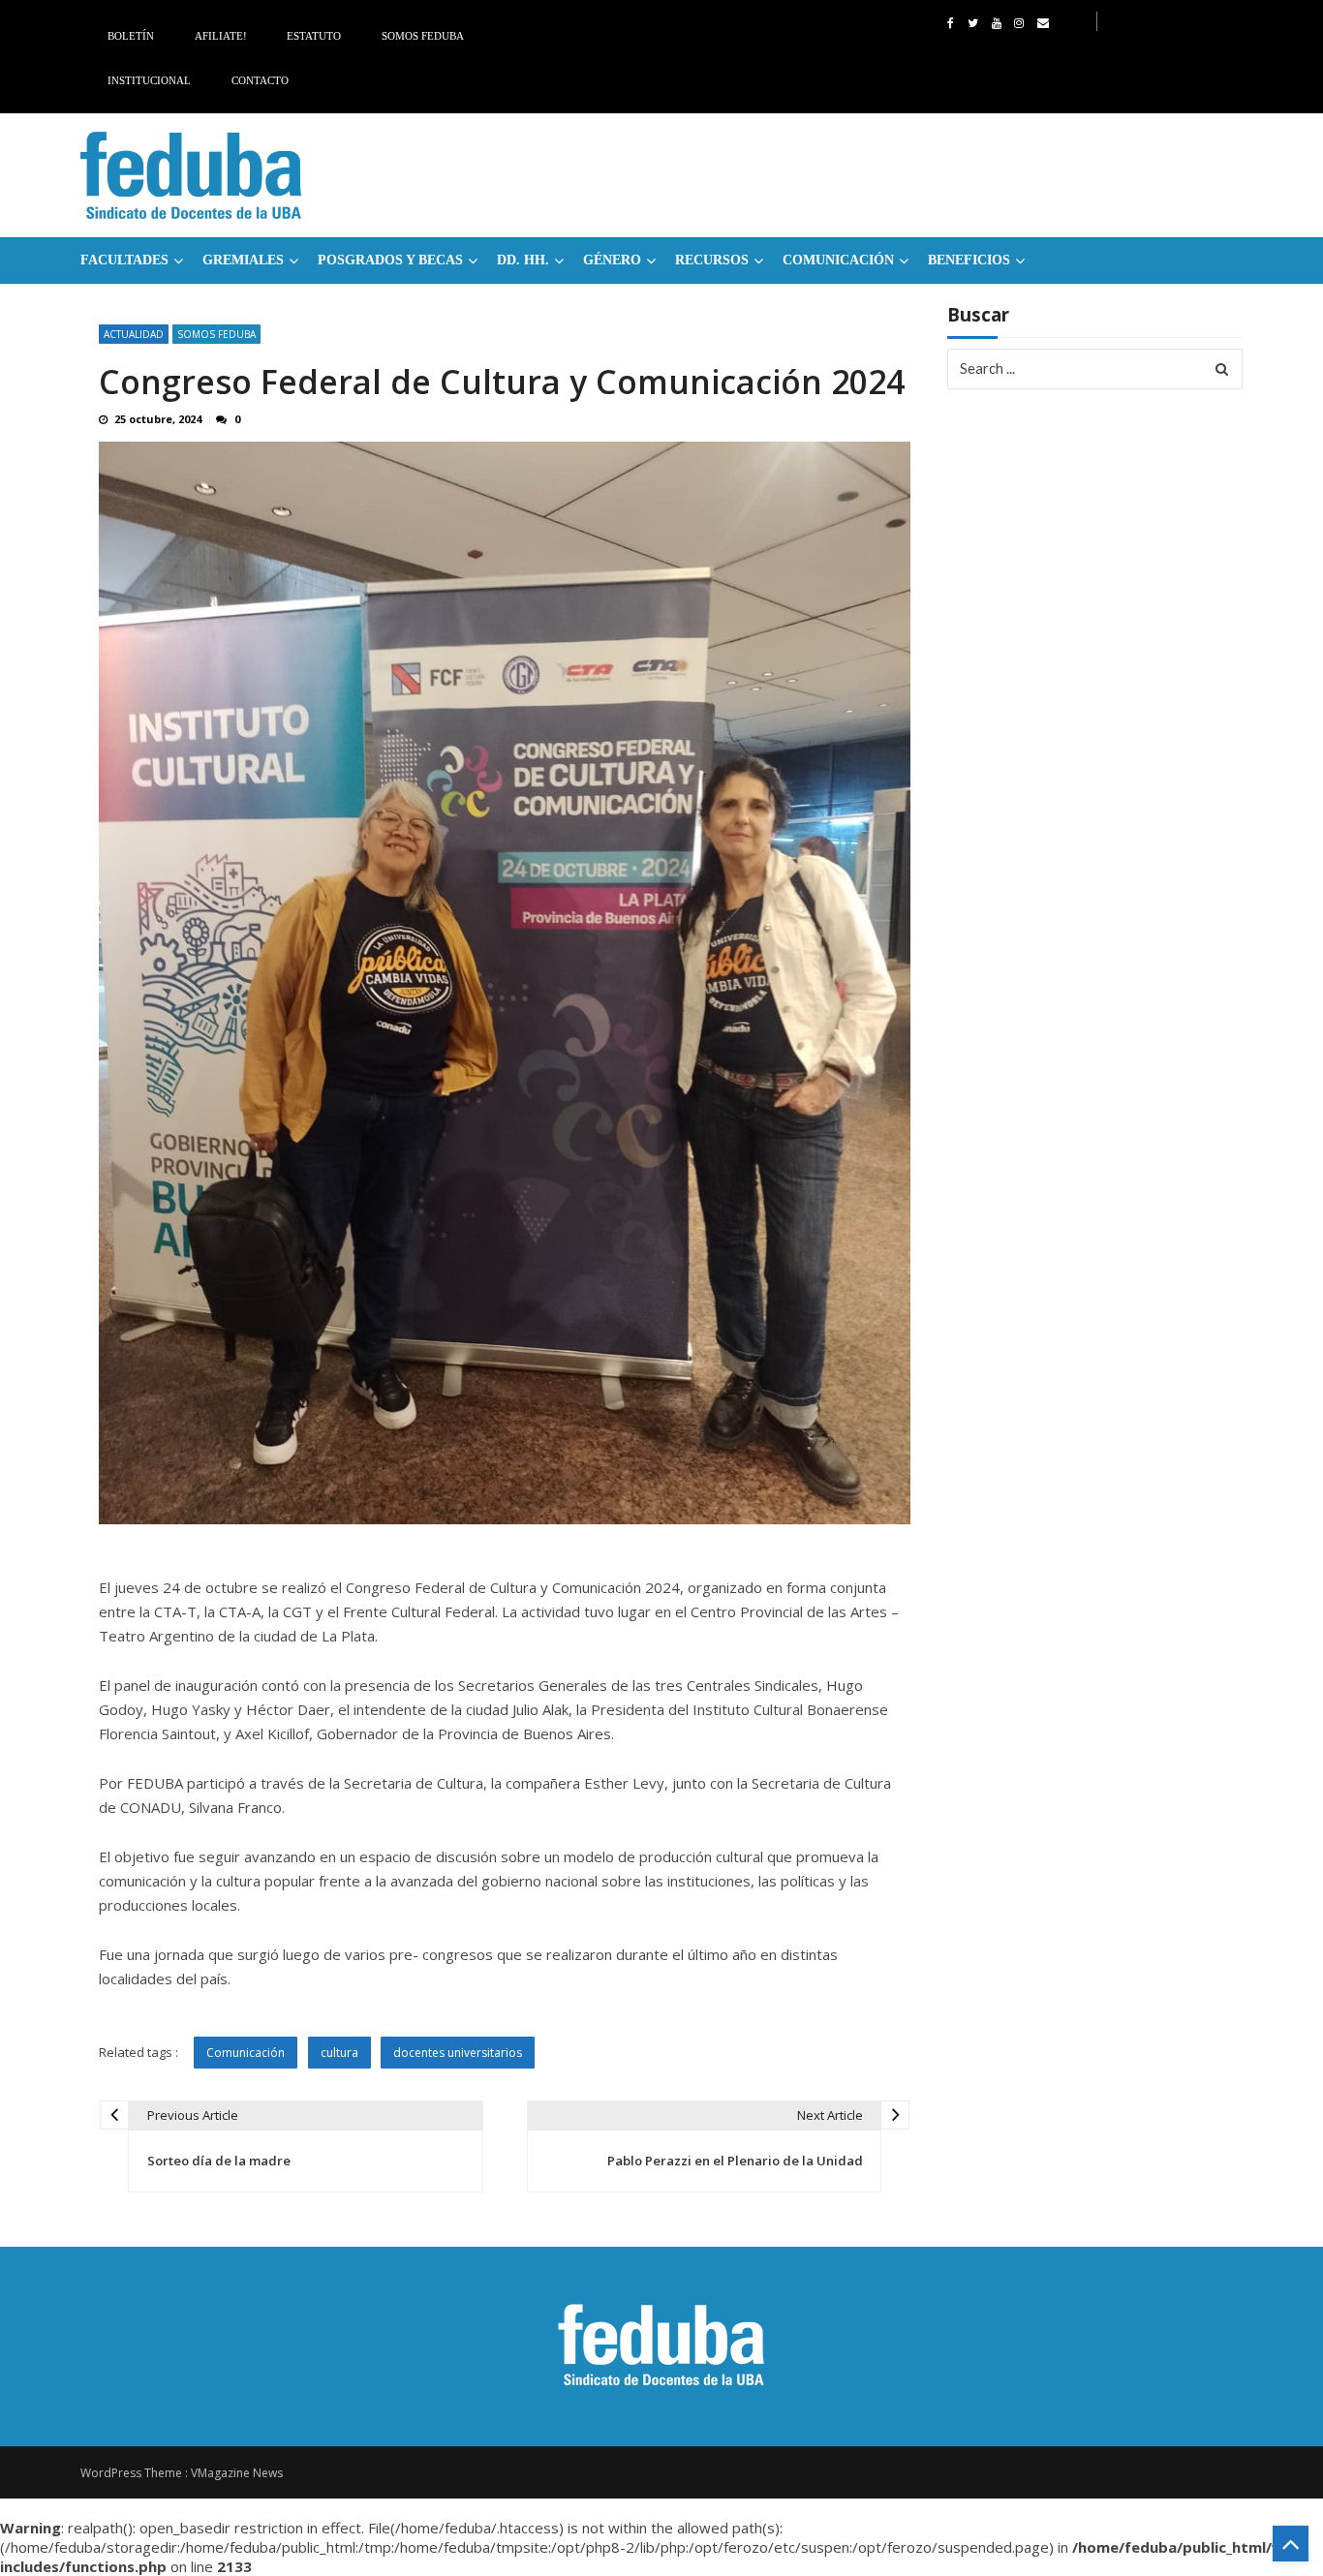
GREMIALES (243, 260)
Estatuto (314, 36)
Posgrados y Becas (390, 260)
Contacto (260, 80)
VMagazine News (237, 2473)
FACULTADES (124, 260)
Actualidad (134, 334)
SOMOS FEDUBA (216, 334)
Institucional (149, 80)
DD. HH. (523, 260)
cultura (339, 2053)
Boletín (131, 36)
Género (612, 260)
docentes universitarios (458, 2053)
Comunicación (838, 260)
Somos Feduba (423, 36)
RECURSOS (712, 260)
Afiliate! (221, 36)
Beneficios (969, 260)
